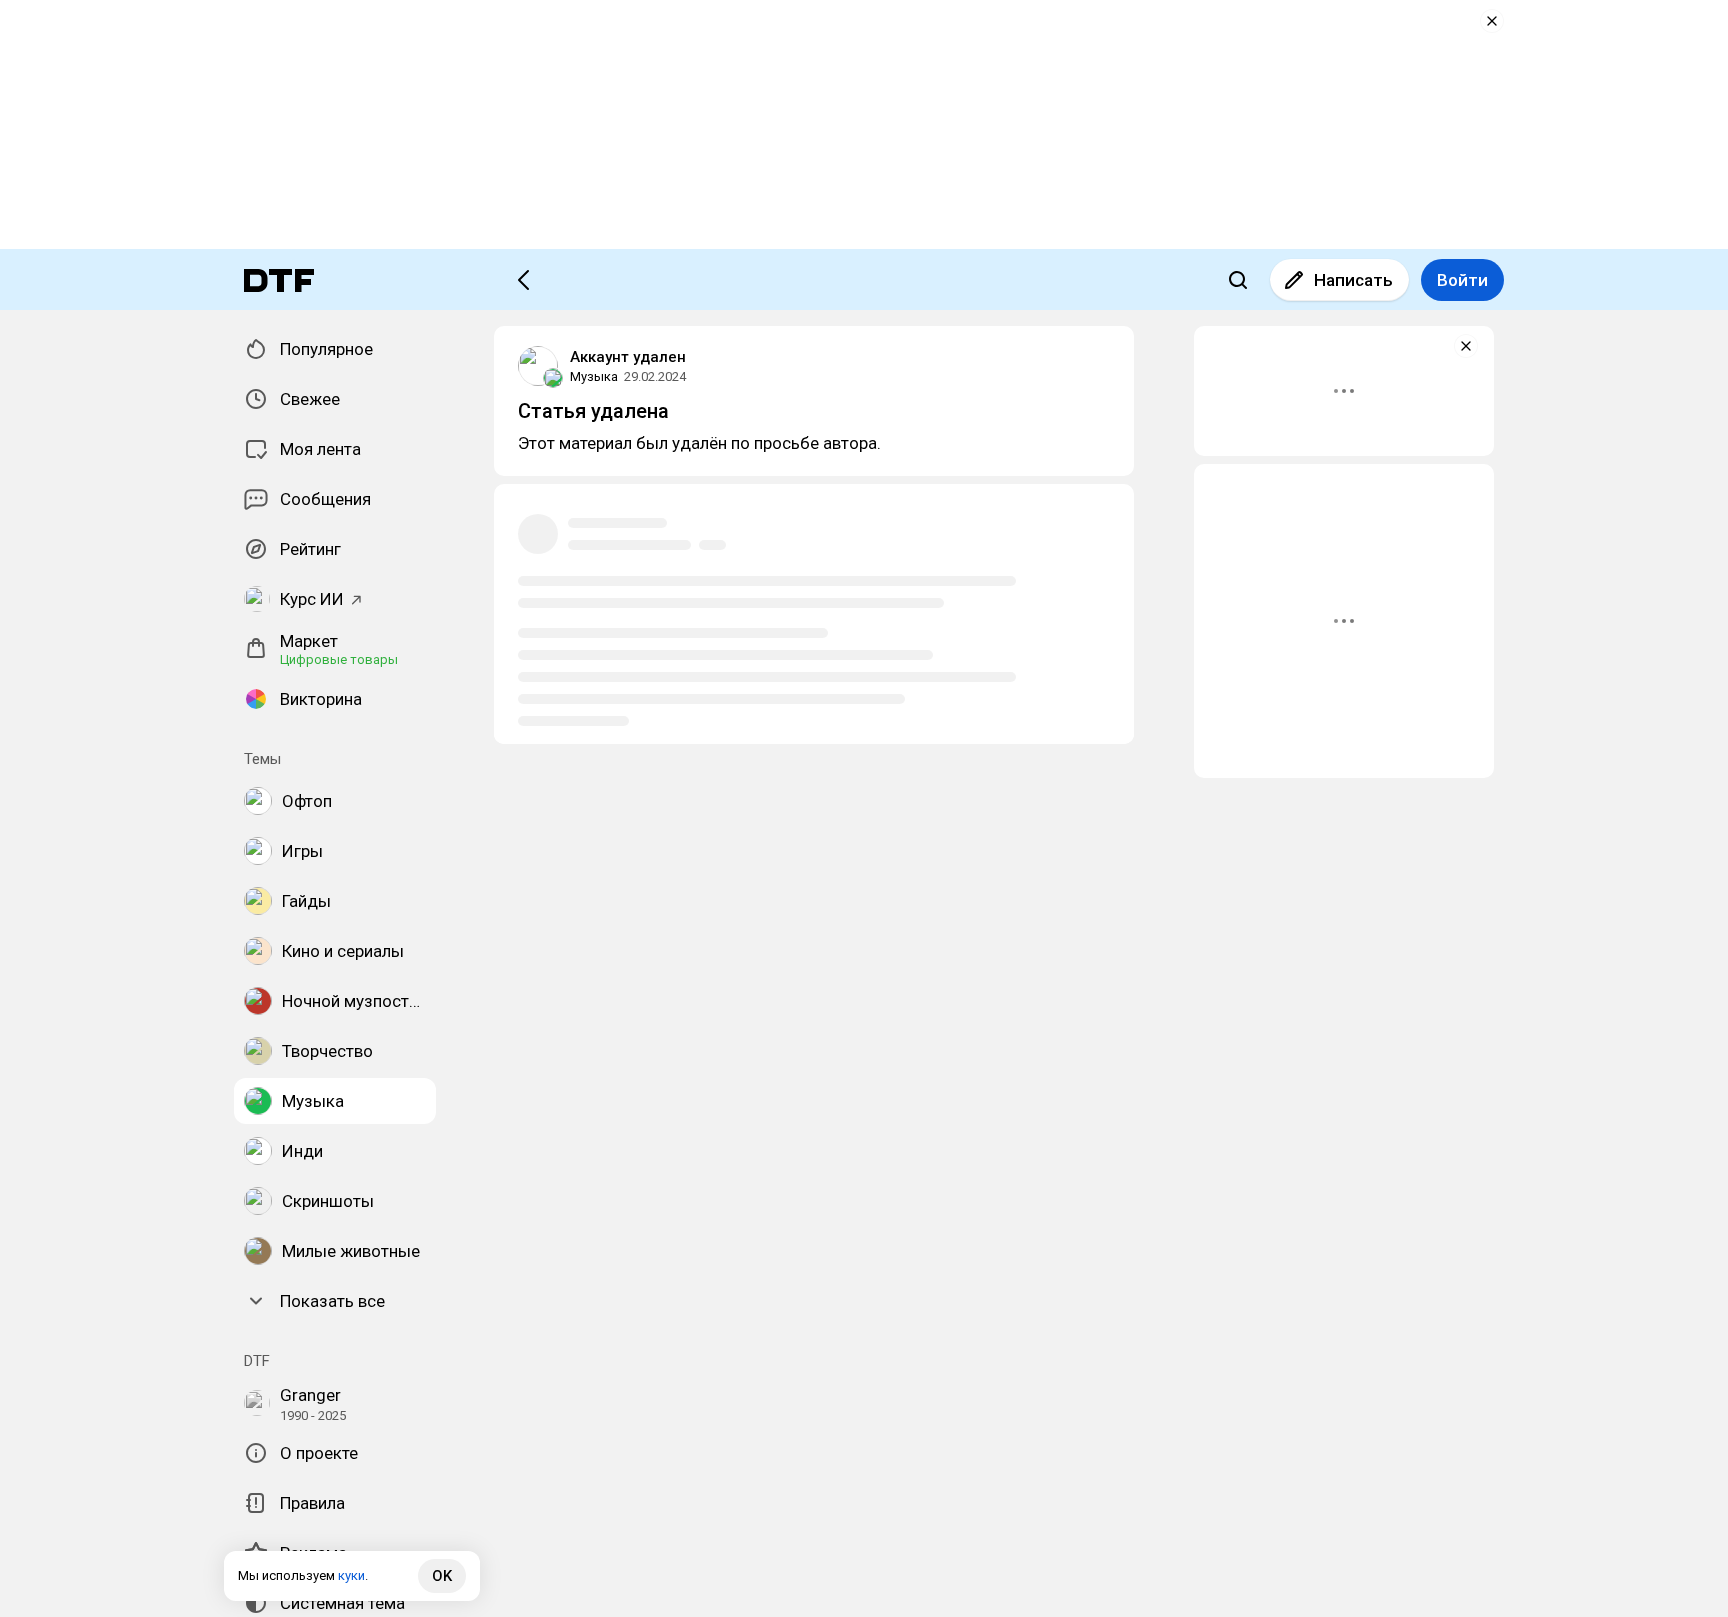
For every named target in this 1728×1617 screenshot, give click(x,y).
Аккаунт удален (628, 357)
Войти (1462, 280)
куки (351, 1575)
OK (442, 1576)
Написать (1353, 280)
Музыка (594, 376)
